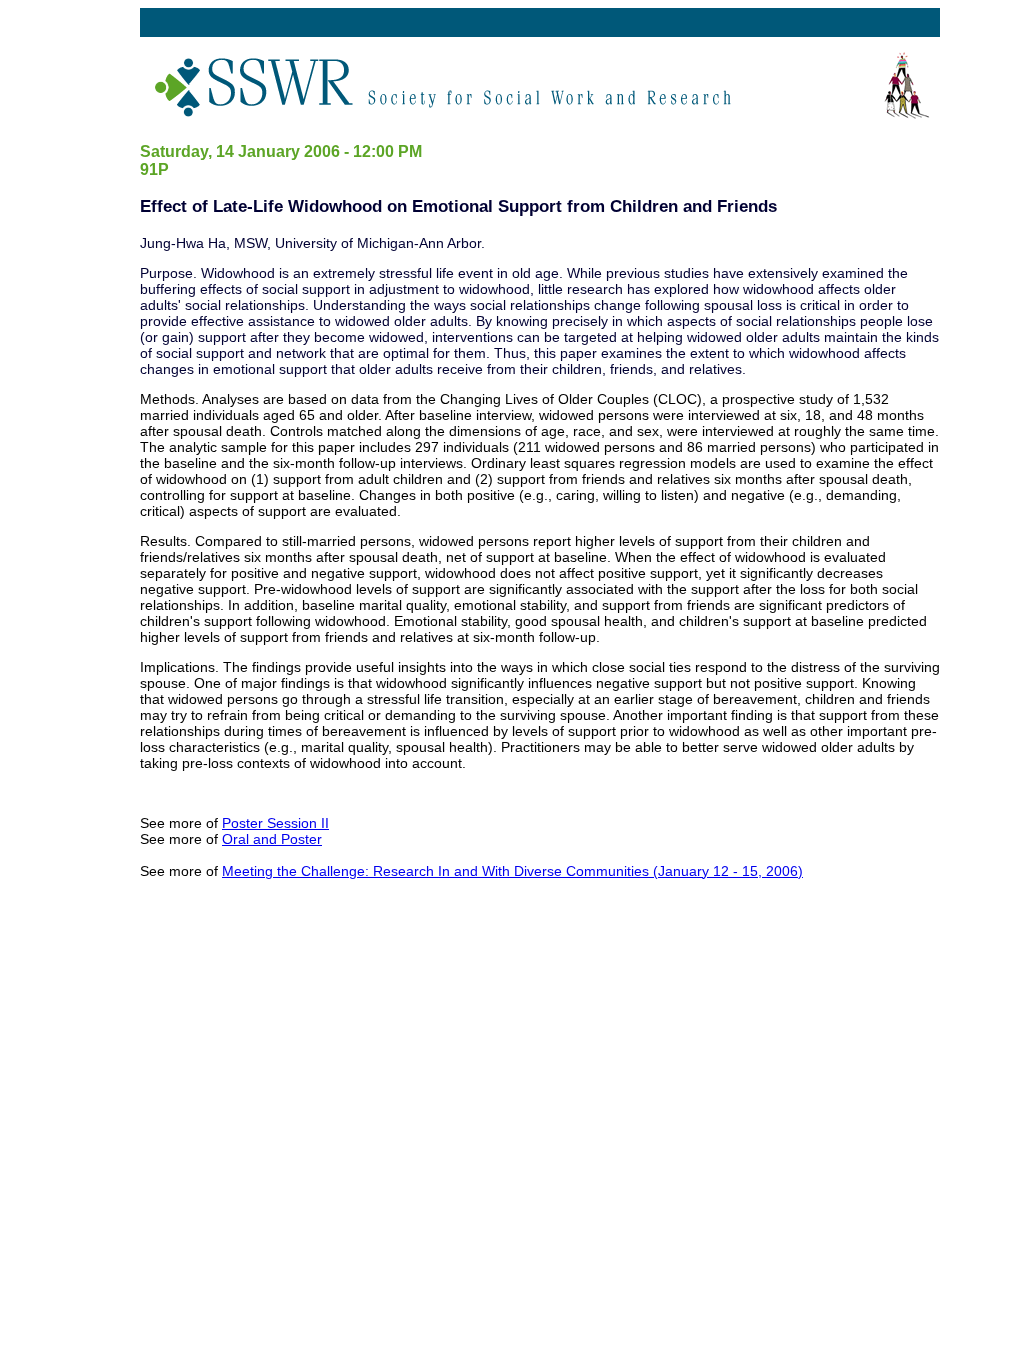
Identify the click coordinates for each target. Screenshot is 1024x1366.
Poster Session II (275, 823)
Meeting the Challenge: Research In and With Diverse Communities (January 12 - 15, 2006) (512, 871)
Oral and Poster (272, 839)
